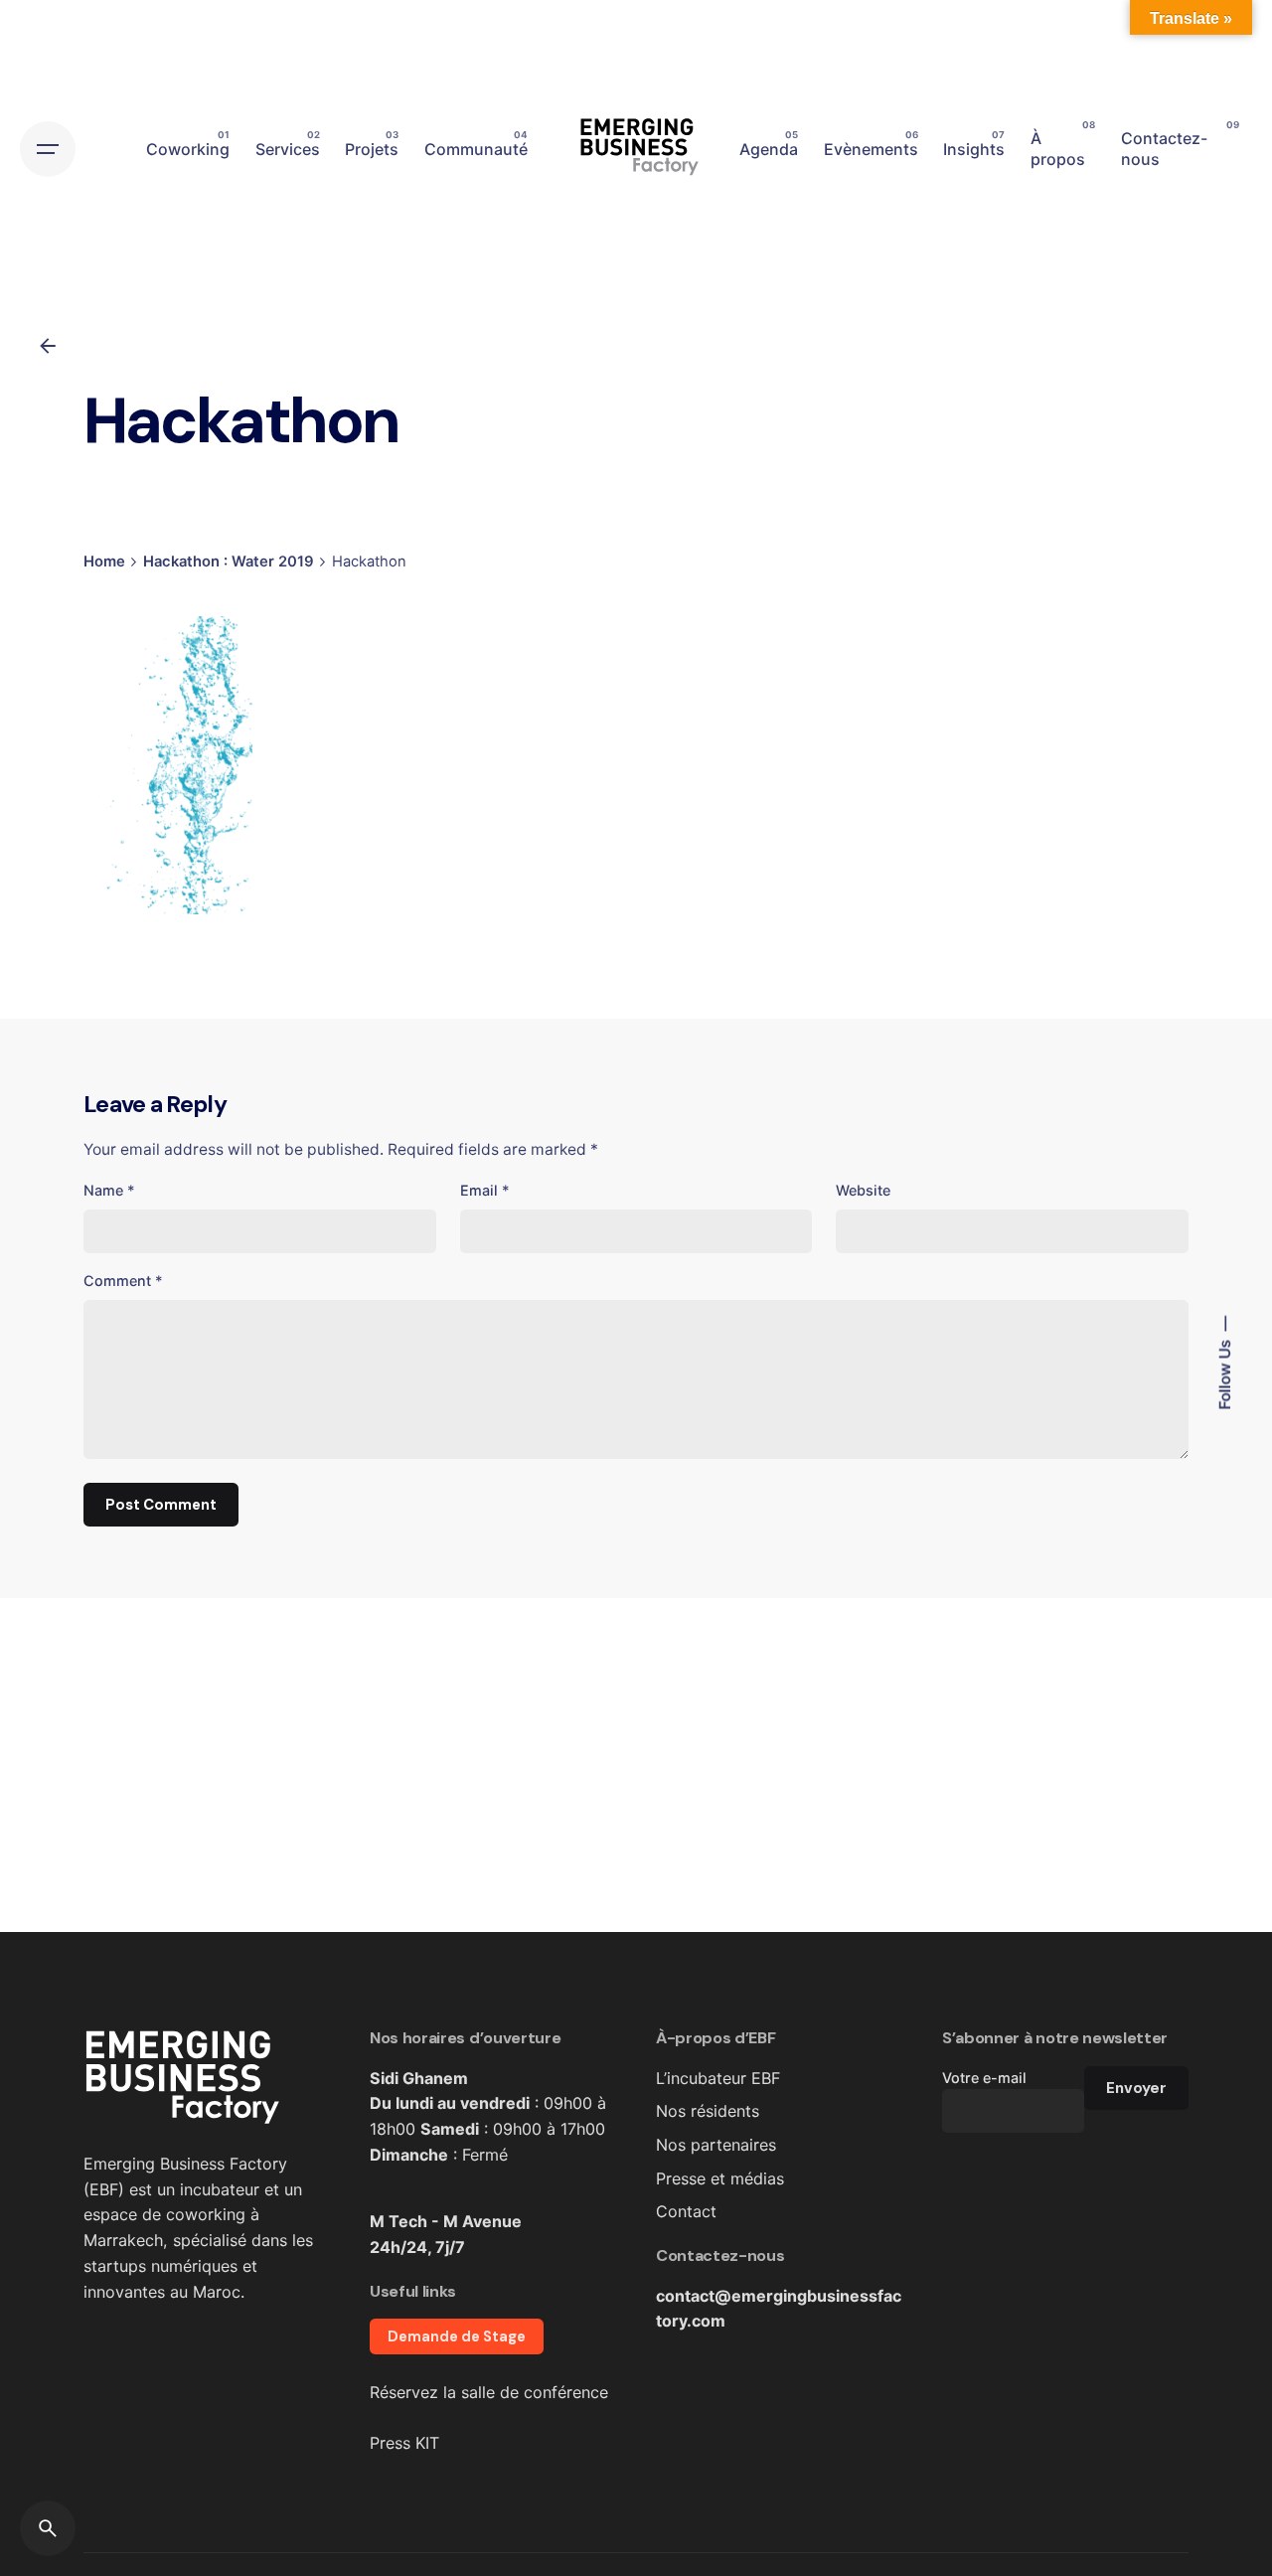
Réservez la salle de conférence (489, 2392)
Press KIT (404, 2443)
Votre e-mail (984, 2078)
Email (485, 1190)
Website (863, 1190)
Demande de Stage (457, 2336)
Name (109, 1190)
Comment (123, 1281)
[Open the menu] (48, 149)
